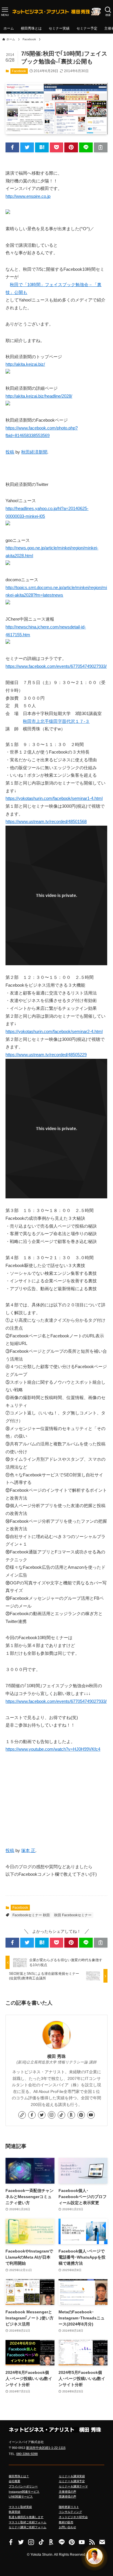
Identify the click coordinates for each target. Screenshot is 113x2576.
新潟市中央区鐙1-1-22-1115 (46, 2448)
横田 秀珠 (57, 2056)
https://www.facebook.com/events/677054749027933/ (56, 666)
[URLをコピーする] (101, 147)
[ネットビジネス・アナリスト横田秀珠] (57, 12)
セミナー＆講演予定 (72, 2481)
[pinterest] (81, 2115)
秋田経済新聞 (34, 452)
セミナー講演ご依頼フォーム (28, 2527)
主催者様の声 (68, 2492)
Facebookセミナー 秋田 (31, 1915)
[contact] (102, 2542)
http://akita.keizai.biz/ (25, 364)
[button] (12, 147)
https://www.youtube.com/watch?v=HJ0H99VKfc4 (53, 1749)
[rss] (92, 2542)
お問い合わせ (68, 2527)
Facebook (19, 71)
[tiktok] (61, 2115)
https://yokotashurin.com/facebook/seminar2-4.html (54, 1032)
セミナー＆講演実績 (72, 2476)
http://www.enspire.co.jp (28, 196)
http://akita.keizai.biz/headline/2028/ (39, 396)
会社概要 (14, 2481)
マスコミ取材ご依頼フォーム (28, 2522)
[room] (71, 2115)
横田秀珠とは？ (19, 2476)
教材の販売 (66, 2522)
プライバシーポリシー (23, 2486)
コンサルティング (70, 2512)
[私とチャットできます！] (94, 2556)
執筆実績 (14, 2512)
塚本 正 (28, 1851)
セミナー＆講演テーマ (73, 2486)
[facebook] (32, 2115)
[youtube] (91, 2115)
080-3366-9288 (27, 2454)
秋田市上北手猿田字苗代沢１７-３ (56, 721)
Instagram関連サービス (24, 2492)
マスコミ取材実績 (20, 2507)
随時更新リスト (69, 2507)
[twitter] (42, 2115)
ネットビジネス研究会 (73, 2517)
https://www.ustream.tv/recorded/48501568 (46, 822)
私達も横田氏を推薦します (26, 2517)
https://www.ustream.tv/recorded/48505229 (46, 1055)
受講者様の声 (68, 2497)
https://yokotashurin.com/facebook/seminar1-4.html (54, 798)
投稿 (10, 452)
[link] (22, 2115)
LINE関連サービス (21, 2497)
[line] (62, 2542)
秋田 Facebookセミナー (73, 1915)
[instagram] (52, 2115)
